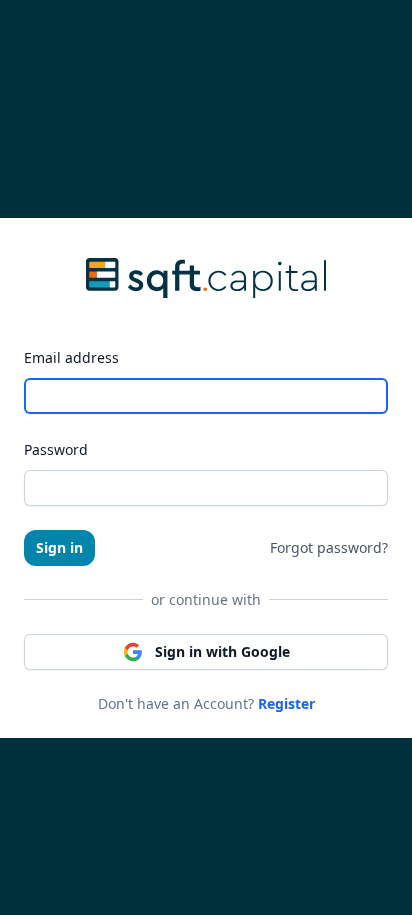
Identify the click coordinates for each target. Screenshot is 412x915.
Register (286, 703)
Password (56, 449)
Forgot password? (329, 547)
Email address (71, 357)
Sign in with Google (222, 651)
